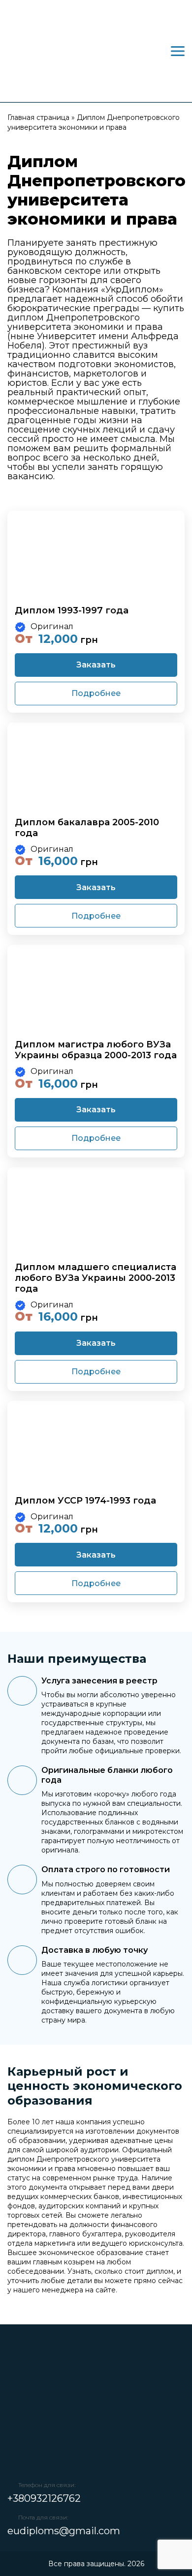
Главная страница (38, 117)
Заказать (96, 665)
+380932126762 (44, 2498)
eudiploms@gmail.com (64, 2531)
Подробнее (96, 693)
